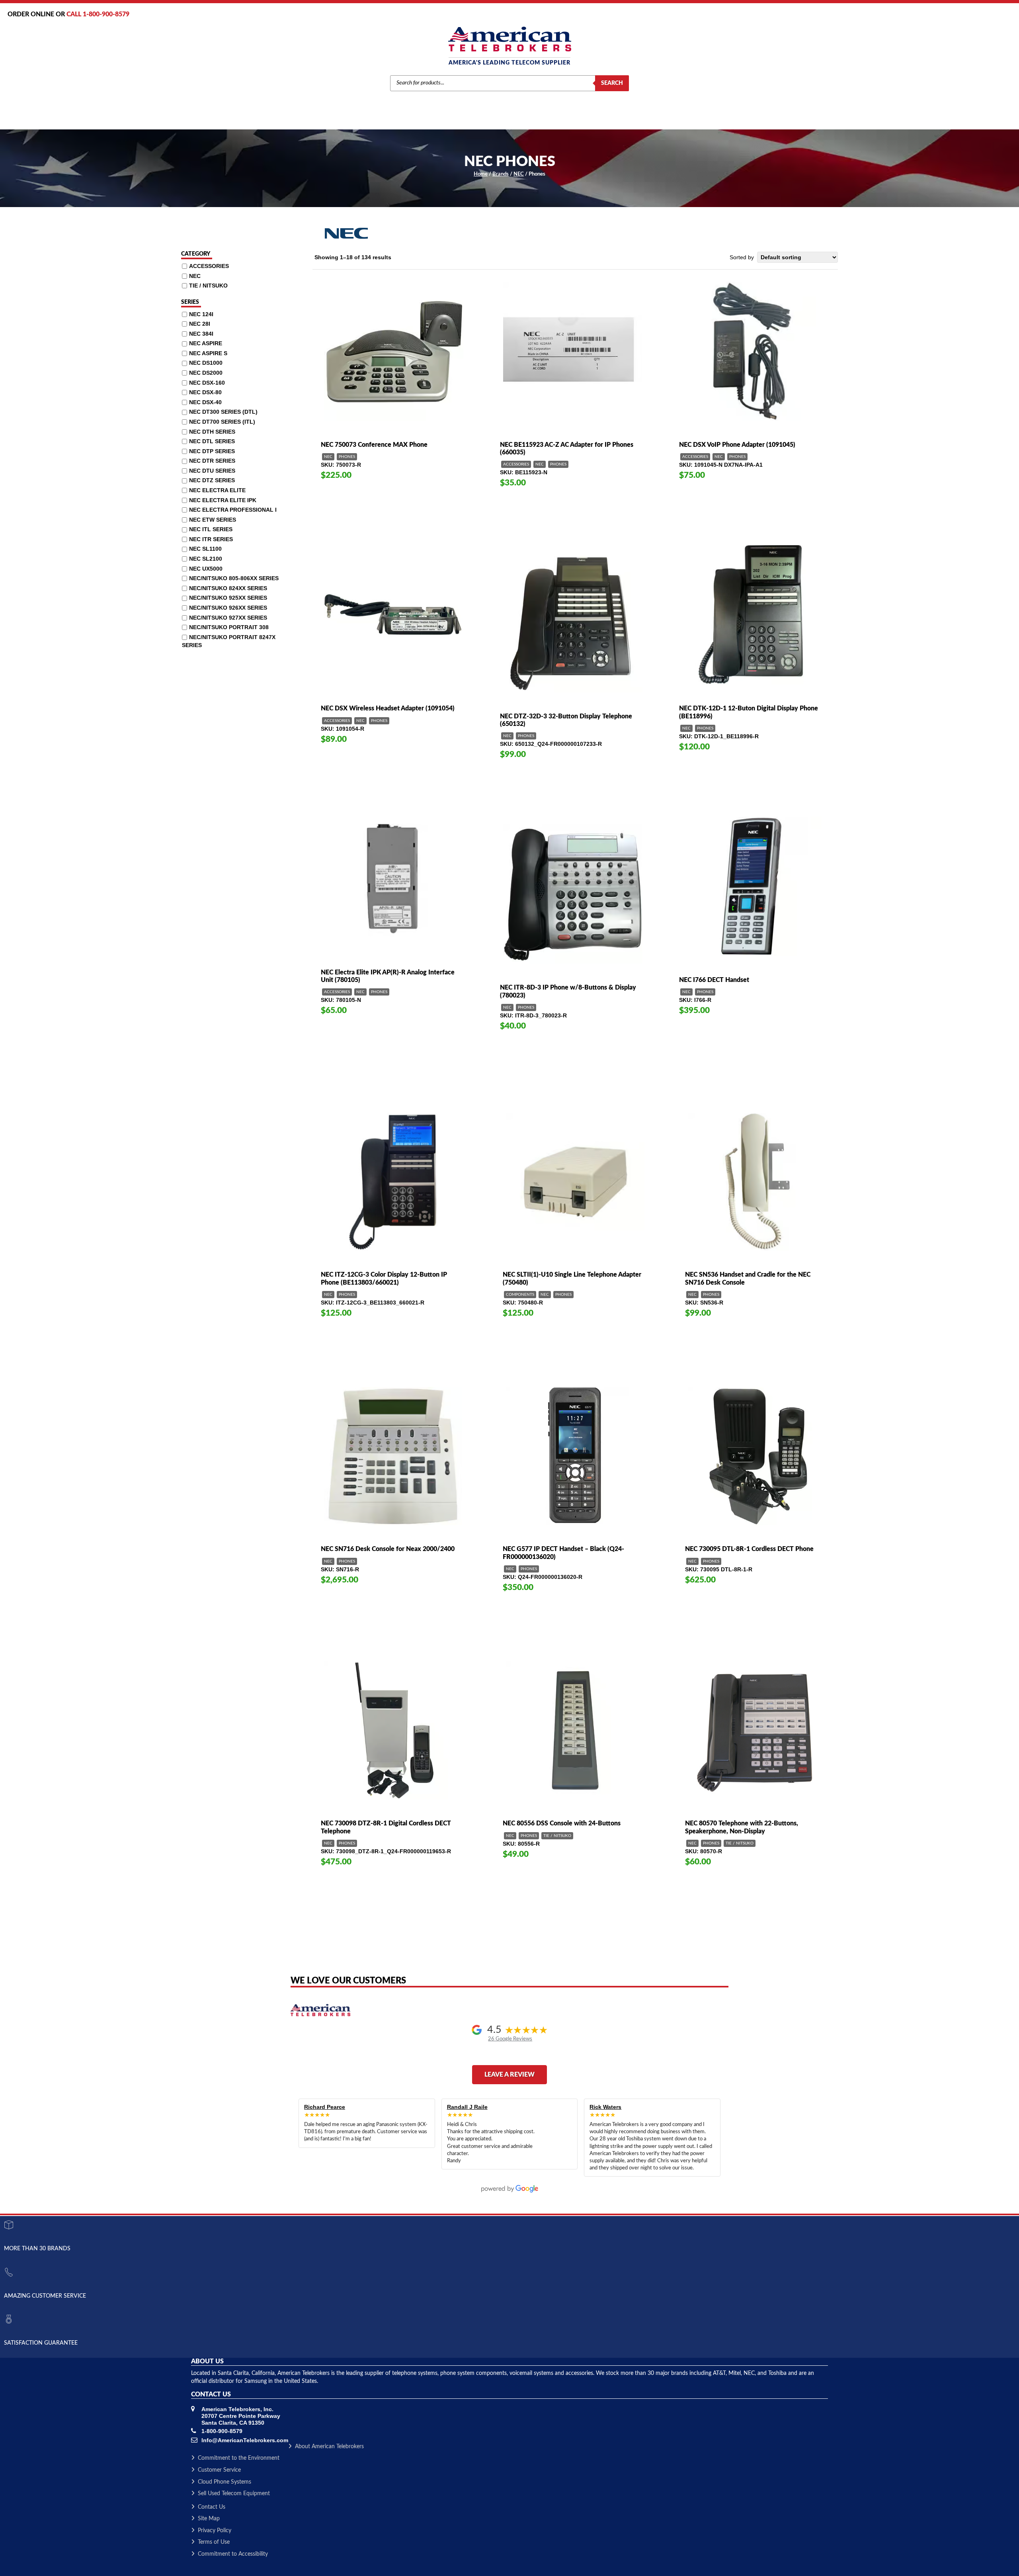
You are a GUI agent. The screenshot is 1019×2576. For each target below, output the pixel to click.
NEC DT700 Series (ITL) (222, 422)
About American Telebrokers (329, 2447)
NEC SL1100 (205, 549)
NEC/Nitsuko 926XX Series (228, 608)
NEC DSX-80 (205, 392)
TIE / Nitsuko (557, 1836)
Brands (501, 174)
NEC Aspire (206, 343)
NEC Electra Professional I (233, 510)
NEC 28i (200, 324)
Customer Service (219, 2470)
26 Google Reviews (510, 2039)
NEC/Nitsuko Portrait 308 (229, 627)
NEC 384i (201, 334)
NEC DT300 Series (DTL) (223, 412)
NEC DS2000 (206, 373)
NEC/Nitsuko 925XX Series (228, 598)
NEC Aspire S (208, 353)
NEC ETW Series (213, 520)
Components (520, 1295)
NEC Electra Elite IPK (223, 500)
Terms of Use (214, 2542)
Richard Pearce (325, 2107)
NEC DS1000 (206, 363)
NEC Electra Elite (217, 490)
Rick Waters (605, 2107)
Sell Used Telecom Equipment (234, 2494)
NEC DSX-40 (205, 402)
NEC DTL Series (212, 441)
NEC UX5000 (206, 569)
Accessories (516, 464)
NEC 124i (201, 314)
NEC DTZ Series (212, 480)
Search (612, 83)
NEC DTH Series (212, 432)
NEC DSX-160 (207, 383)
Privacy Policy (215, 2531)
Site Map (209, 2519)
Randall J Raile (467, 2107)
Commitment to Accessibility (233, 2554)
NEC (519, 174)
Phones (347, 457)
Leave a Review (509, 2075)
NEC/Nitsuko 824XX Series (228, 588)
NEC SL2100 (206, 559)
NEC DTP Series (212, 451)
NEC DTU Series (212, 471)
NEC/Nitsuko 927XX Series (228, 617)
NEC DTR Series (212, 461)
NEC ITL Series (211, 529)
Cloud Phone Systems (224, 2482)
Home (481, 174)
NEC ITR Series (211, 539)
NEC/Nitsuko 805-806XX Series (234, 578)
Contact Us (212, 2507)
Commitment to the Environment (239, 2458)
